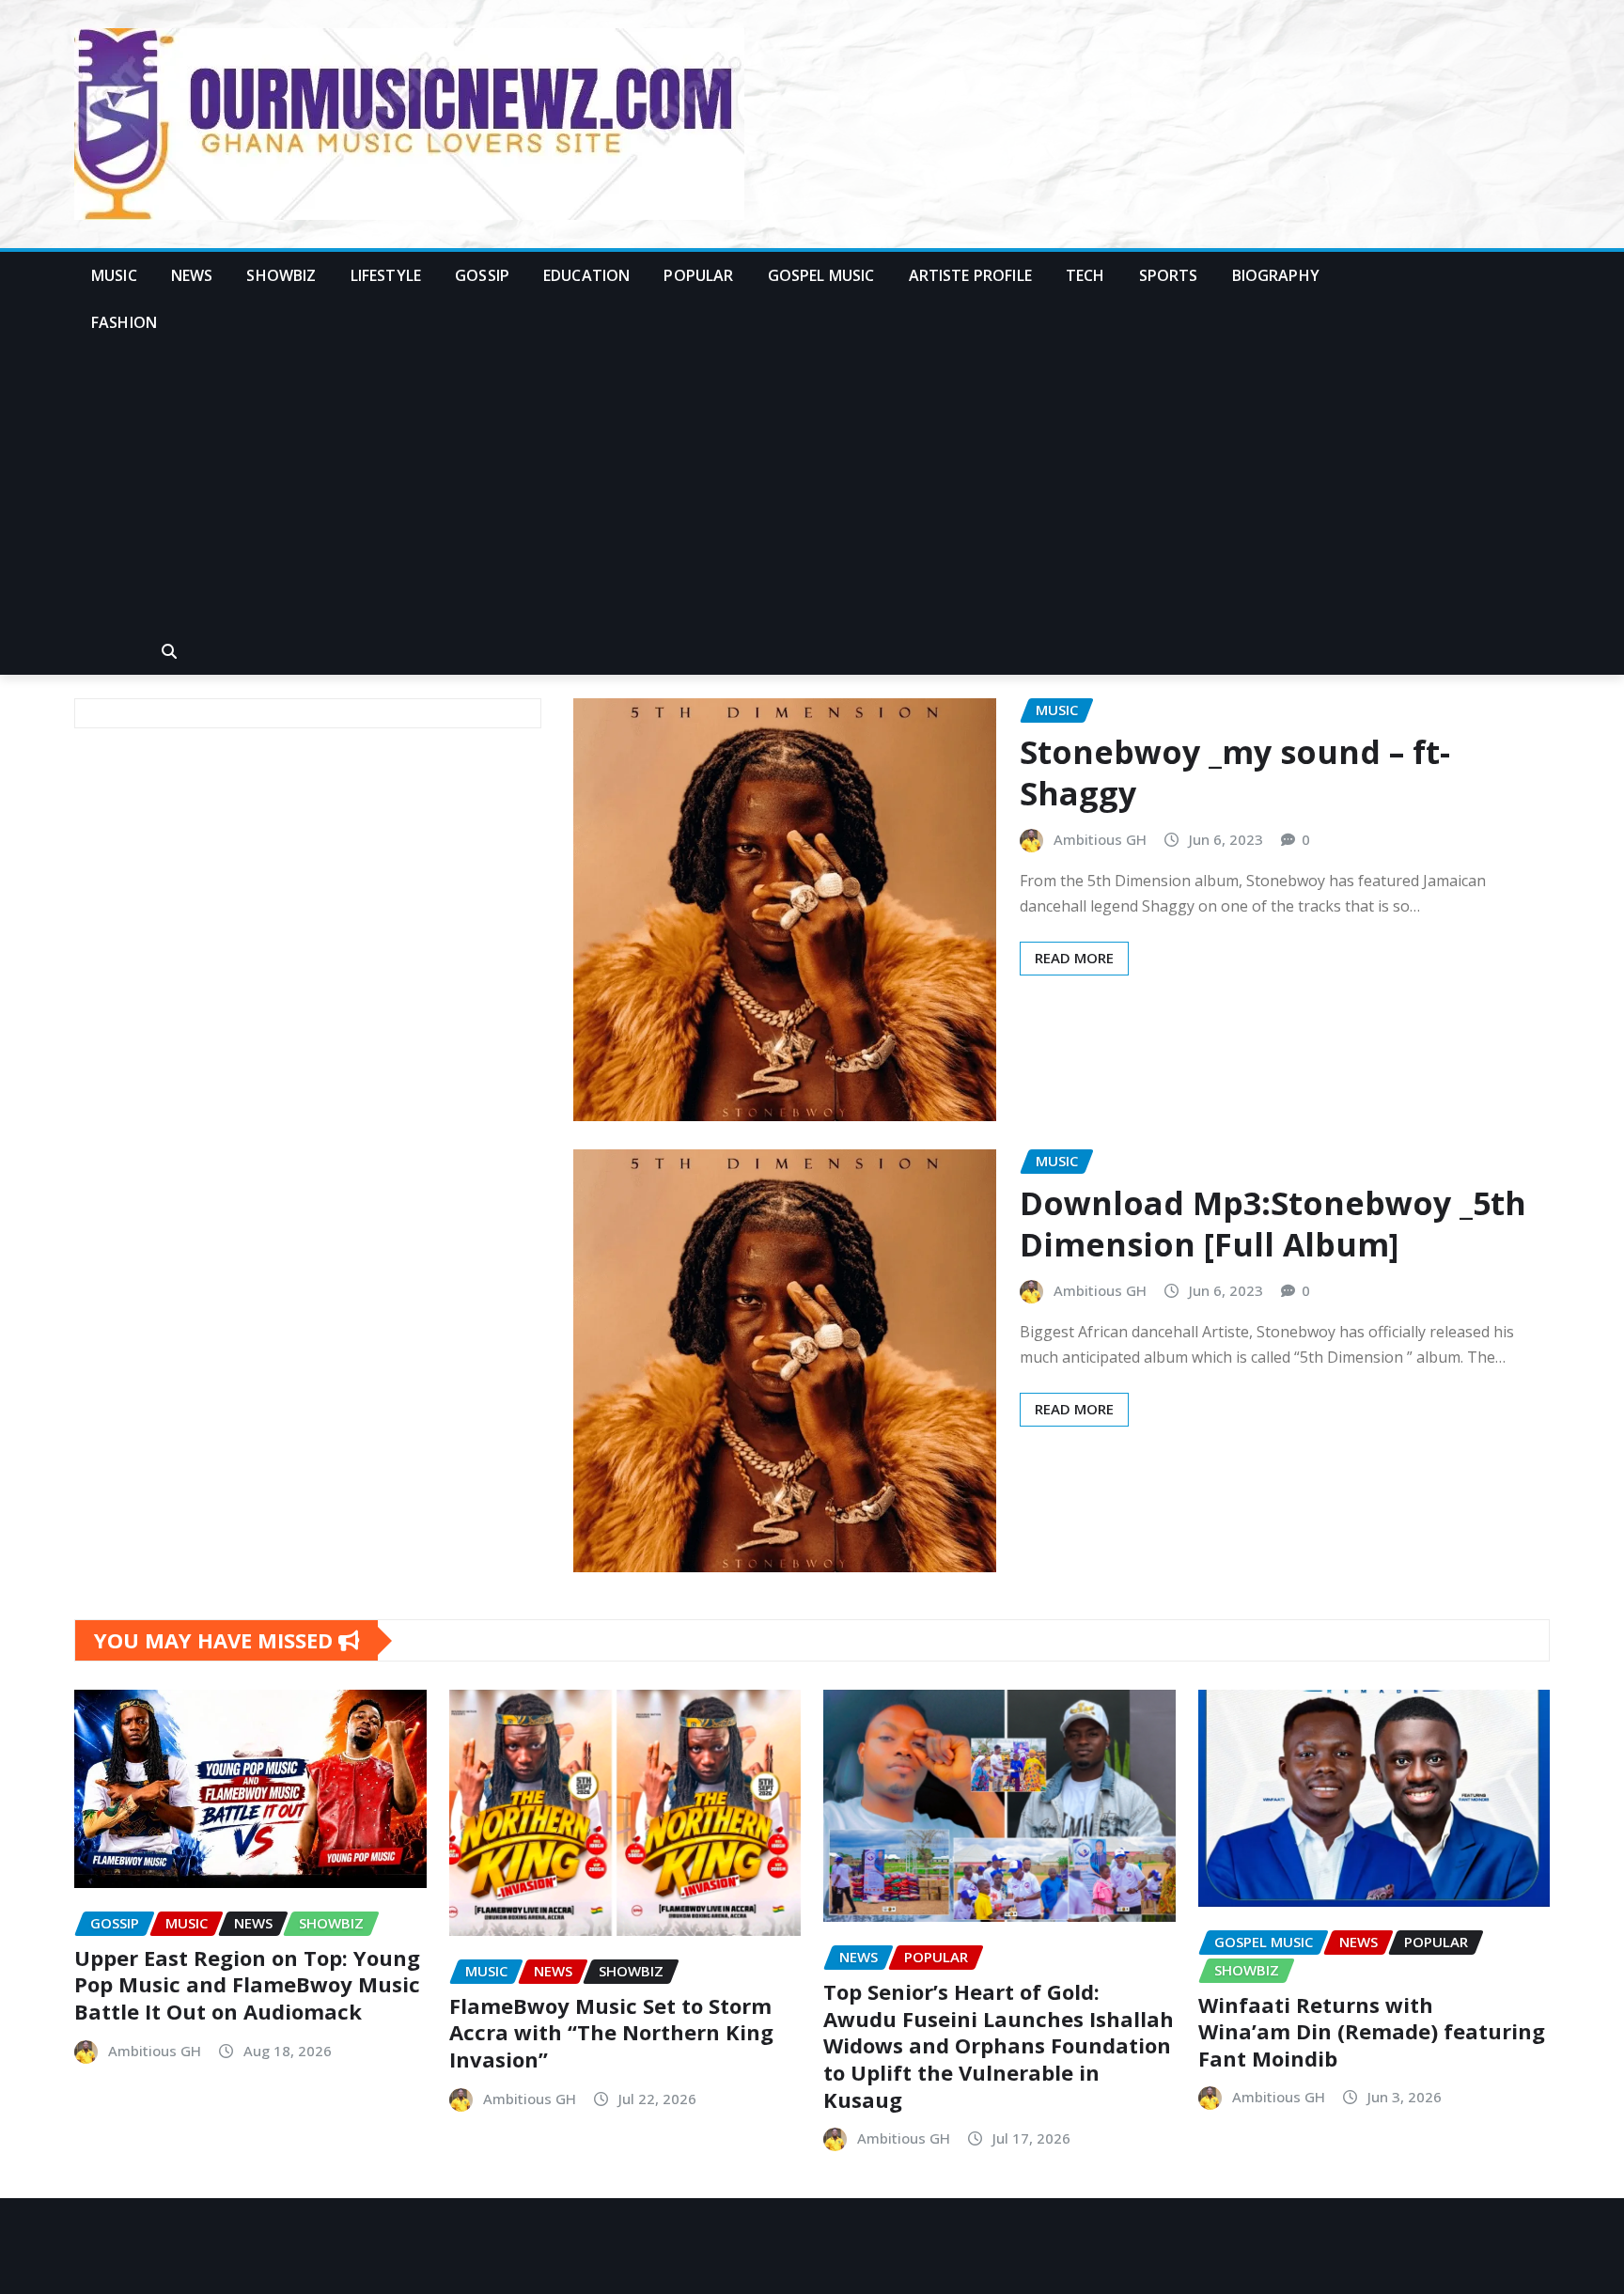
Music (114, 275)
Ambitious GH (1100, 839)
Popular (698, 275)
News (192, 275)
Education (586, 275)
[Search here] (169, 651)
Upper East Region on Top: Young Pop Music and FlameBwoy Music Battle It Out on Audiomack (247, 1984)
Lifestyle (386, 275)
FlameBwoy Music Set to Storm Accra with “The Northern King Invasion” (611, 2032)
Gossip (482, 275)
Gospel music (821, 275)
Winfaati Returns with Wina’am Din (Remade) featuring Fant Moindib (1372, 2031)
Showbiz (281, 275)
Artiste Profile (970, 275)
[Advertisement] (812, 488)
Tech (1085, 275)
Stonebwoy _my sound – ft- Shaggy (1235, 772)
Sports (1169, 275)
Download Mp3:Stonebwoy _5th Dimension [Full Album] (1273, 1224)
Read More (1074, 958)
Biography (1276, 275)
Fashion (124, 322)
